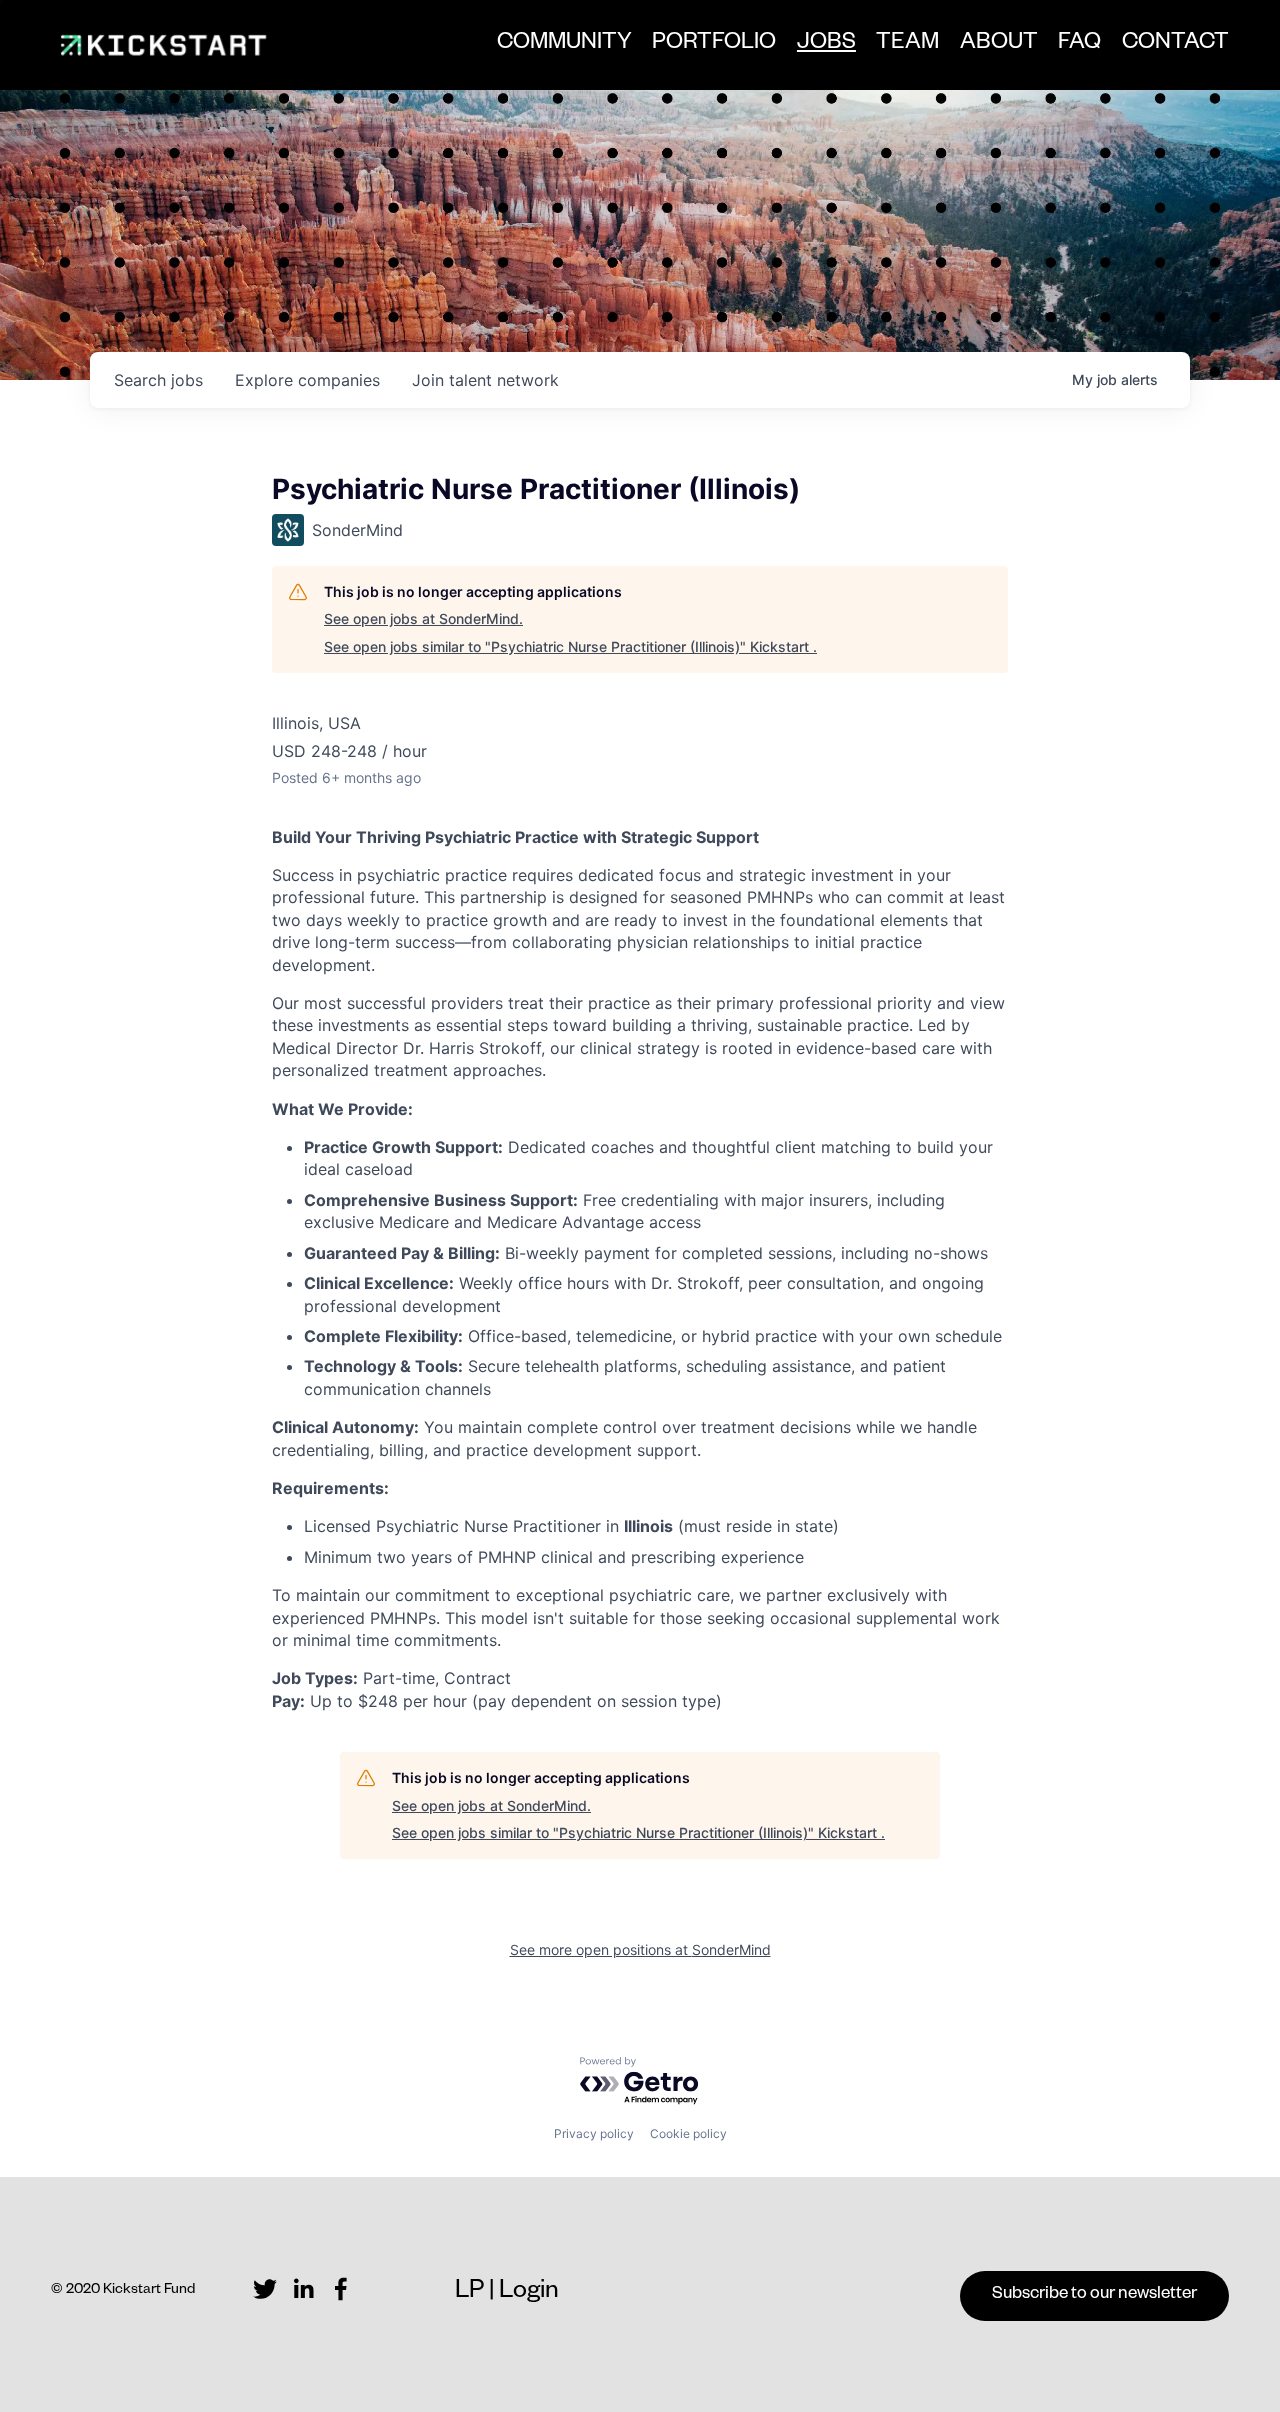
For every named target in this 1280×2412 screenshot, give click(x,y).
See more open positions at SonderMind (640, 1949)
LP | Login (507, 2293)
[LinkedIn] (303, 2289)
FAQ (1079, 44)
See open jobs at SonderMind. (423, 618)
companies (307, 380)
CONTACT (1175, 44)
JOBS (826, 50)
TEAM (907, 44)
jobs (158, 380)
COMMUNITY (564, 44)
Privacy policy (594, 2133)
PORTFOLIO (714, 44)
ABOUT (999, 44)
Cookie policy (688, 2133)
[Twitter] (265, 2289)
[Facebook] (341, 2289)
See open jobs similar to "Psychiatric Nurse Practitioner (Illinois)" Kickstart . (570, 646)
